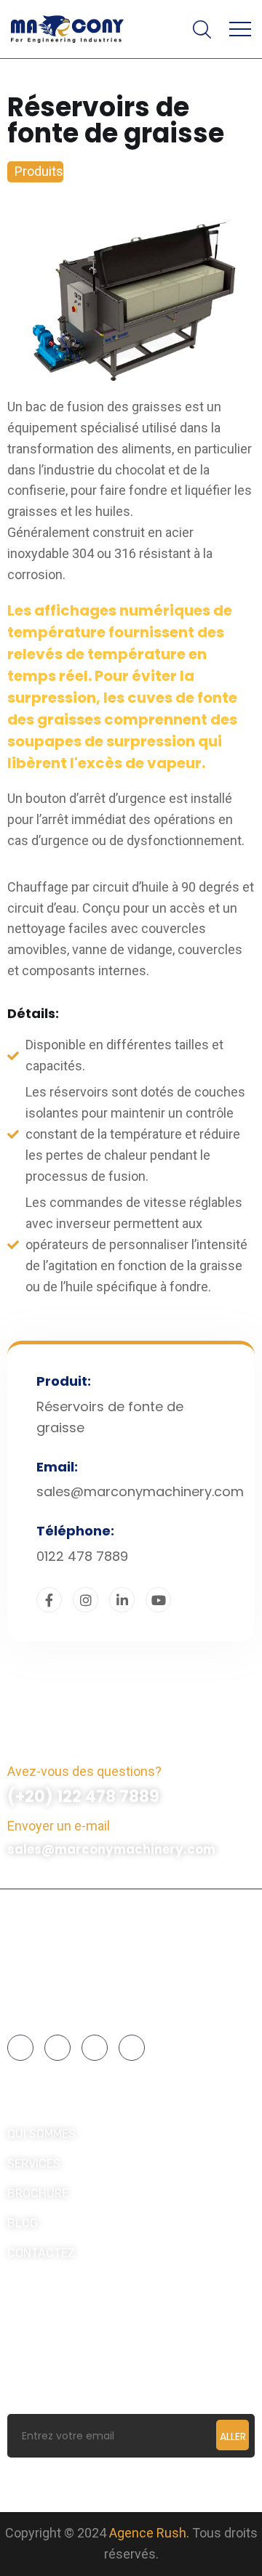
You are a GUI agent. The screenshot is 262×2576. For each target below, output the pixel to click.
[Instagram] (57, 2048)
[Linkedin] (95, 2048)
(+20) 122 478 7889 (83, 1797)
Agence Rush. (149, 2533)
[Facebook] (20, 2048)
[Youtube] (132, 2048)
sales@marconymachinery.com (111, 1849)
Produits (39, 171)
